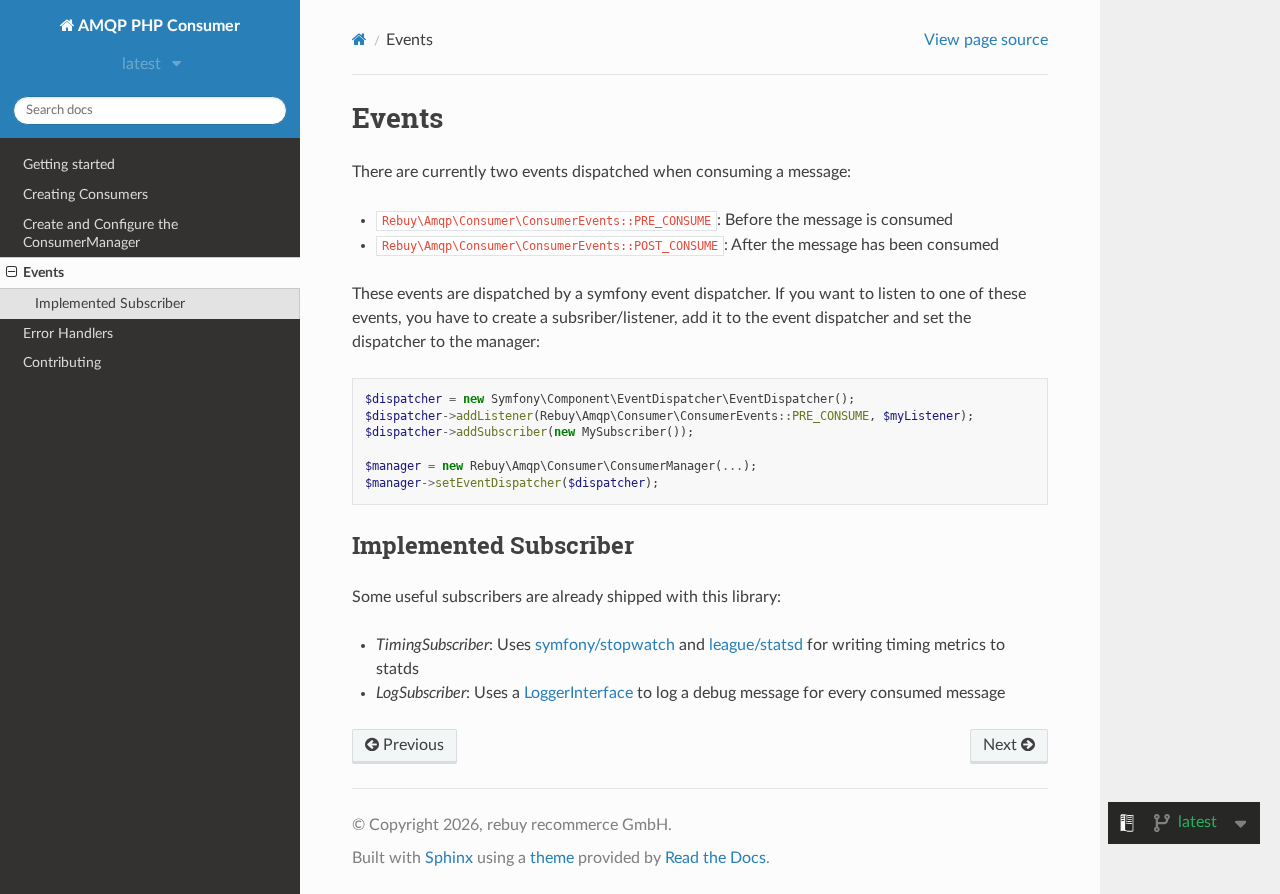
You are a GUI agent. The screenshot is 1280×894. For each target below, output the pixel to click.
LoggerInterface (578, 693)
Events (43, 272)
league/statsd (756, 645)
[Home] (359, 39)
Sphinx (449, 858)
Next (1002, 745)
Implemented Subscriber (110, 303)
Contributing (62, 362)
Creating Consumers (85, 194)
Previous (411, 745)
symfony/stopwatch (605, 645)
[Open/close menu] (11, 273)
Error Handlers (68, 333)
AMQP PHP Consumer (157, 26)
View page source (986, 40)
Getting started (69, 164)
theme (552, 858)
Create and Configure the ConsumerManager (100, 233)
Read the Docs (715, 858)
